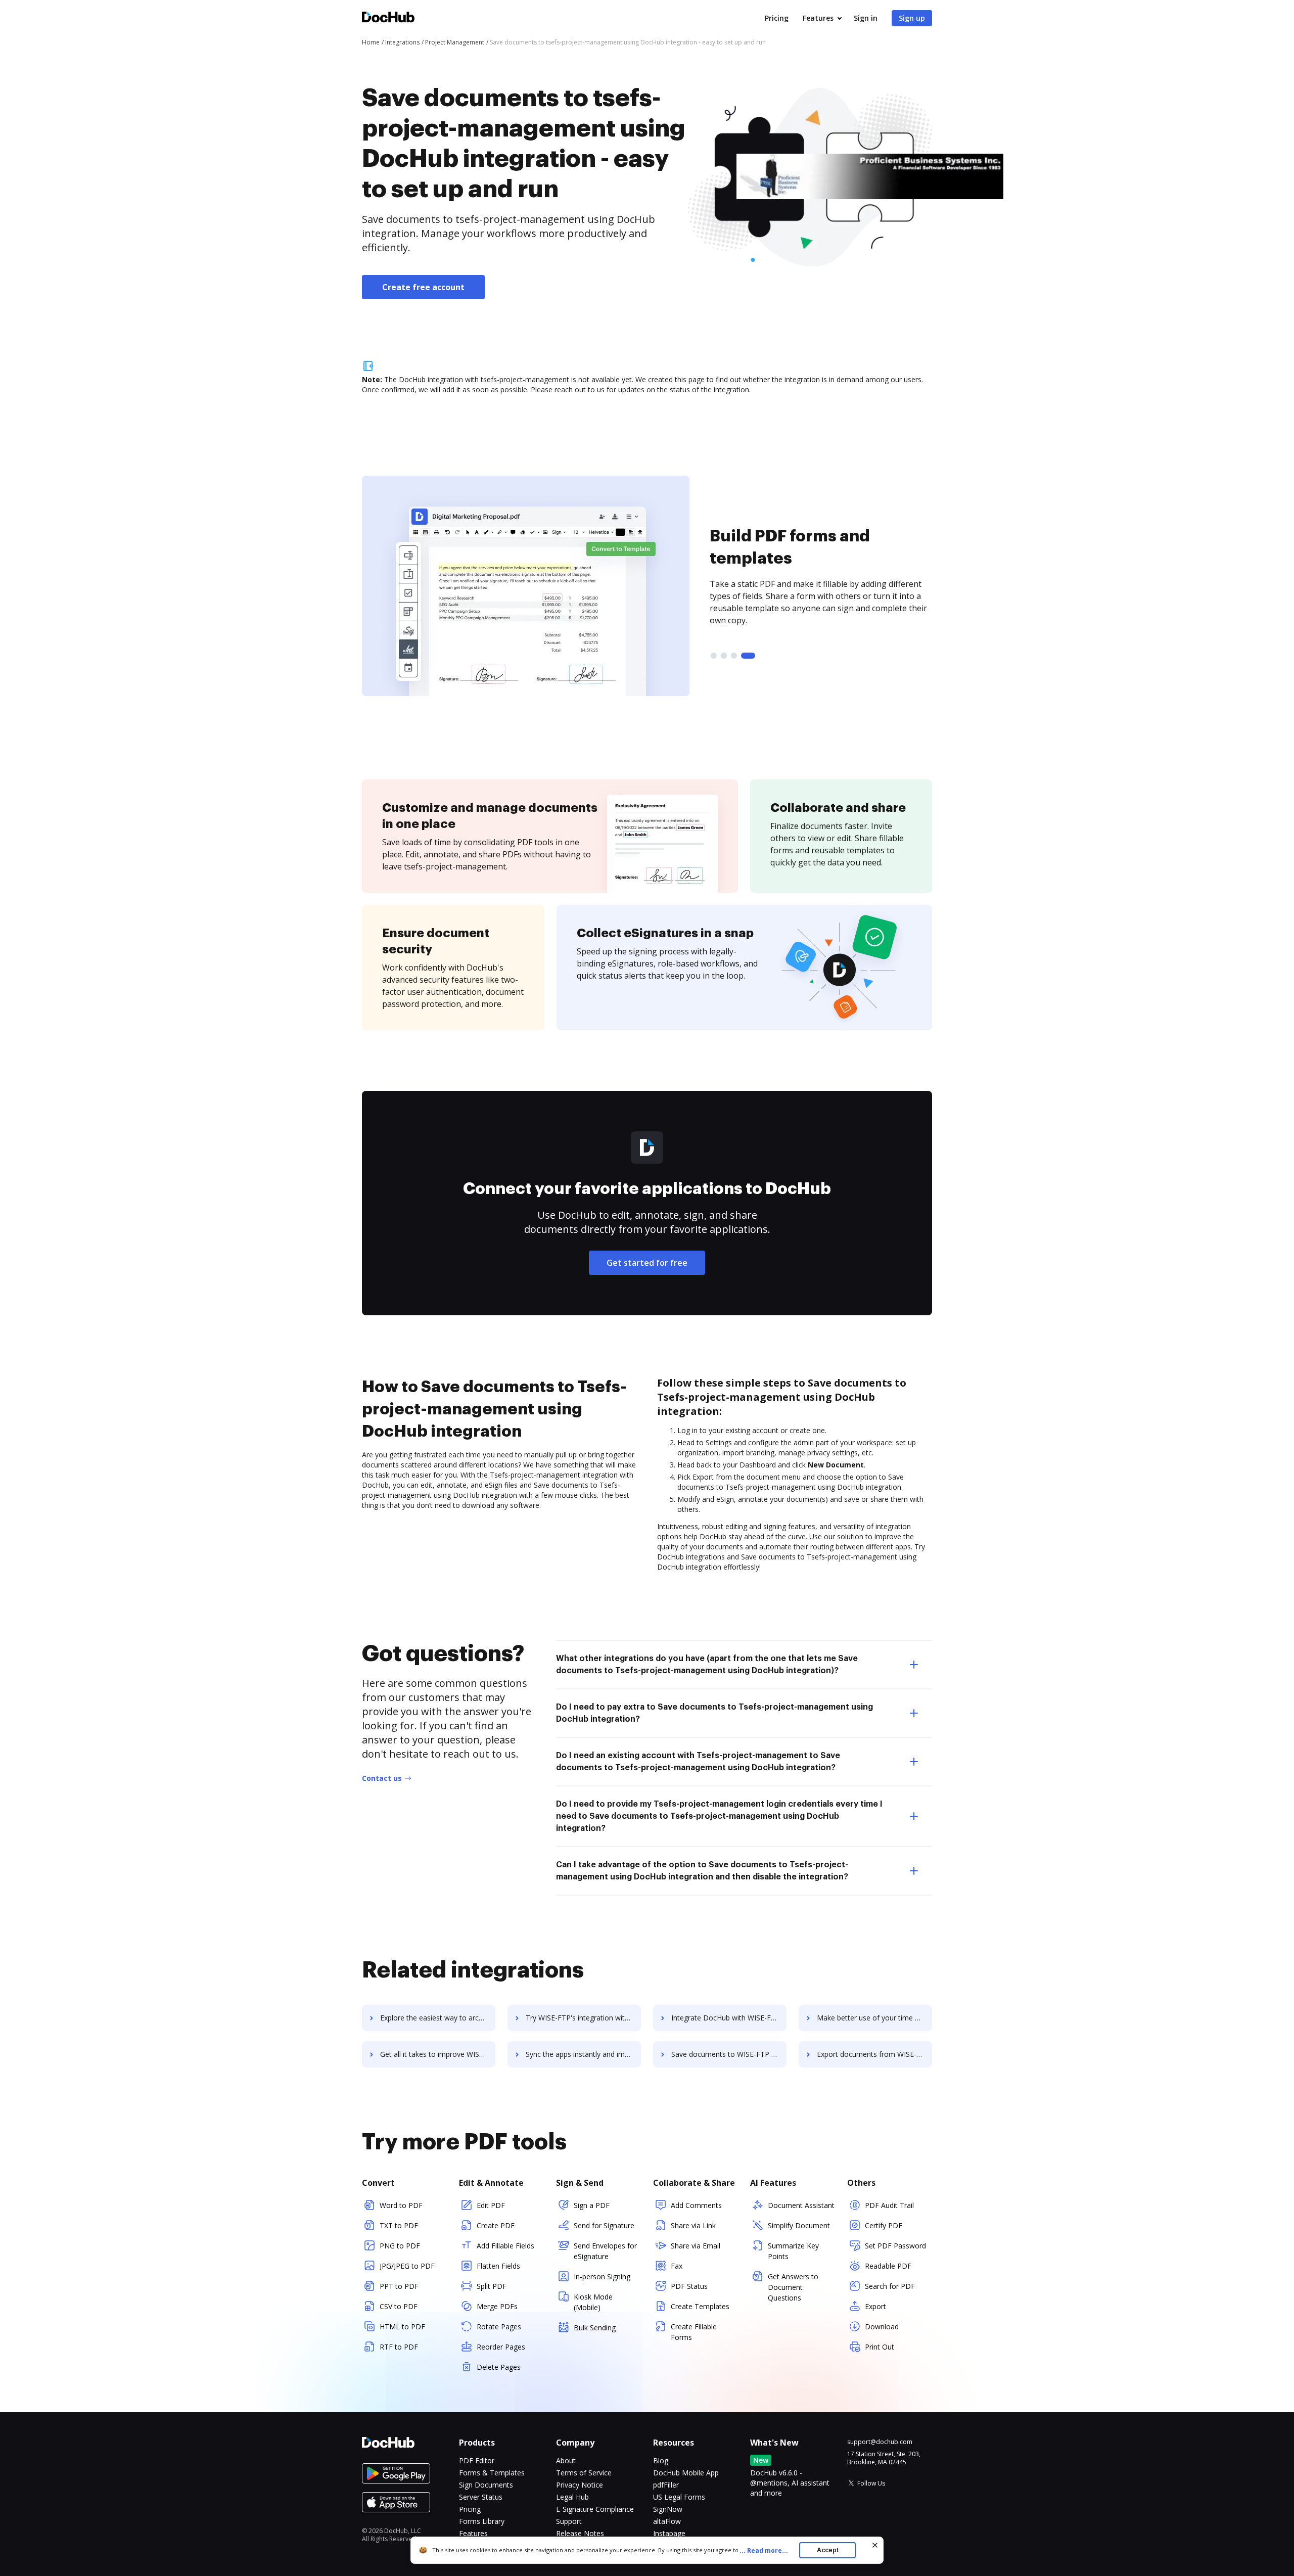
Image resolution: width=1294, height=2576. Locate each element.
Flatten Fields (498, 2266)
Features (818, 18)
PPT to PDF (399, 2286)
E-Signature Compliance (595, 2509)
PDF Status (689, 2286)
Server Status (481, 2497)
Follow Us (871, 2483)
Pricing (777, 18)
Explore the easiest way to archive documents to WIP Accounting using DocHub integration (438, 2018)
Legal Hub (572, 2497)
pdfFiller (666, 2485)
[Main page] (388, 18)
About (566, 2460)
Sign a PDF (592, 2205)
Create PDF (496, 2225)
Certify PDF (884, 2225)
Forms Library (482, 2521)
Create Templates (700, 2306)
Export (875, 2306)
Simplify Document (799, 2225)
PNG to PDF (400, 2246)
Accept (828, 2550)
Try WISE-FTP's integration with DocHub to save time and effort (583, 2018)
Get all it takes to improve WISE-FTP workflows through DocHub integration (438, 2054)
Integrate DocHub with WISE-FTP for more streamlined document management (729, 2018)
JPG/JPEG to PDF (407, 2266)
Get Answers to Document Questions (793, 2287)
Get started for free (647, 1263)
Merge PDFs (497, 2306)
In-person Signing (602, 2276)
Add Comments (696, 2205)
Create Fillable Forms (694, 2332)
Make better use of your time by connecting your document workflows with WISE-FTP (874, 2018)
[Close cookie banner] (875, 2545)
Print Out (880, 2347)
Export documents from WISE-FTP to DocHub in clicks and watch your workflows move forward (874, 2054)
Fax (677, 2266)
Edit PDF (491, 2205)
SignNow (668, 2509)
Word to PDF (401, 2205)
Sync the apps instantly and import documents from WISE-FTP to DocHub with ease (583, 2054)
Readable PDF (888, 2266)
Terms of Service (584, 2473)
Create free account (423, 287)
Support (569, 2521)
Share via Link (693, 2225)
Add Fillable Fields (505, 2246)
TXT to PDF (399, 2225)
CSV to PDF (399, 2306)
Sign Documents (486, 2485)
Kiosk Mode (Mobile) (593, 2302)
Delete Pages (499, 2367)
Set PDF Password (895, 2246)
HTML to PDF (402, 2327)
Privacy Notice (580, 2485)
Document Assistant (801, 2205)
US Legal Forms (679, 2497)
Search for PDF (890, 2286)
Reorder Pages (501, 2347)
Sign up (912, 18)
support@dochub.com (880, 2442)
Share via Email (696, 2246)
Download (882, 2327)
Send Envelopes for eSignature (605, 2251)
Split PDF (492, 2286)
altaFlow (667, 2521)
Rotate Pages (499, 2327)
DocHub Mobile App (686, 2473)
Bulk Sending (595, 2328)
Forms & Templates (492, 2473)
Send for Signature (604, 2225)
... (764, 2550)
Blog (661, 2460)
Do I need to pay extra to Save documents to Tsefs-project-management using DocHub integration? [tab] (714, 1713)
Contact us (382, 1778)
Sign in (866, 18)
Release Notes (580, 2533)
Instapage (669, 2533)
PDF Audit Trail (889, 2205)
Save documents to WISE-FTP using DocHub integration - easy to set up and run (729, 2054)
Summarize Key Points (793, 2251)
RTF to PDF (399, 2347)
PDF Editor (477, 2460)
